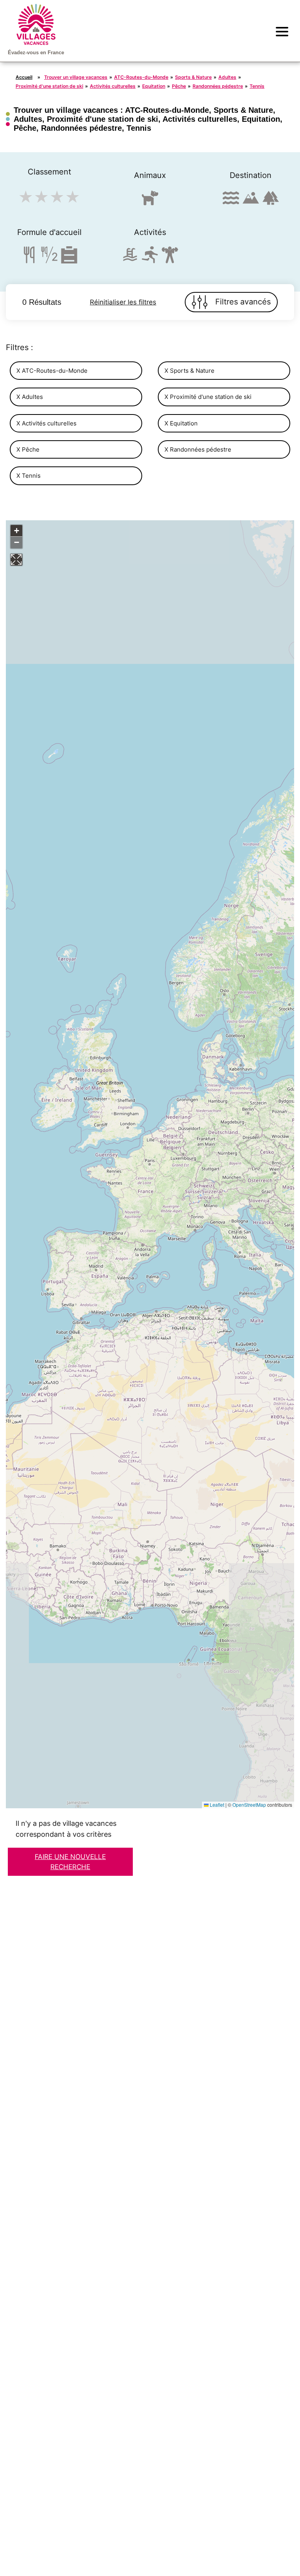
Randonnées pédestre (218, 86)
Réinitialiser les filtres (123, 302)
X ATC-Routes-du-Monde (52, 371)
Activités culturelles (113, 86)
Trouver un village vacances (76, 77)
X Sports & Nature (189, 371)
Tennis (257, 86)
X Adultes (30, 397)
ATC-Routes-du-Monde (141, 77)
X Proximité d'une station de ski (208, 397)
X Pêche (28, 449)
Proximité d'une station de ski (49, 86)
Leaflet (216, 1805)
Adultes (227, 77)
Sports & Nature (193, 77)
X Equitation (181, 423)
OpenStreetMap (249, 1805)
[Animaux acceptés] (150, 201)
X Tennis (29, 476)
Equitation (154, 86)
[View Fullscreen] (16, 560)
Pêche (179, 86)
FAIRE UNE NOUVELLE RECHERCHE (70, 1862)
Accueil (24, 77)
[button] (16, 531)
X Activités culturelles (46, 423)
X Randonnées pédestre (198, 449)
